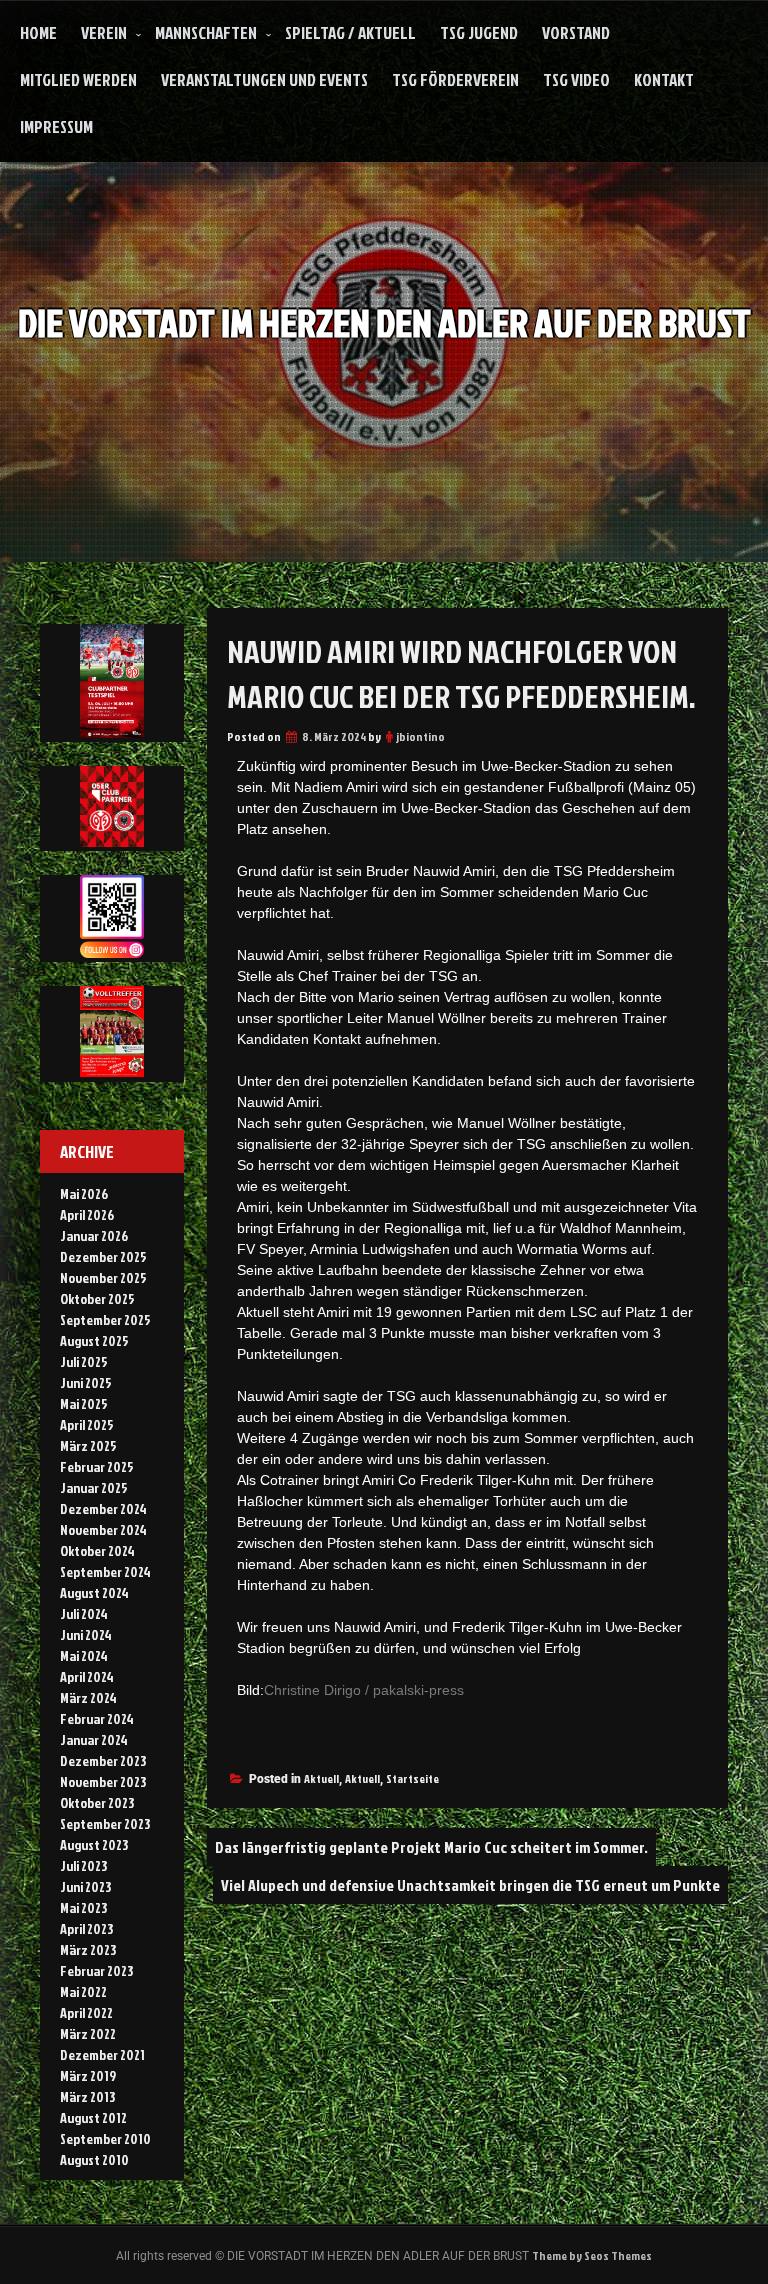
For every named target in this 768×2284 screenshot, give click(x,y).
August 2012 (93, 2117)
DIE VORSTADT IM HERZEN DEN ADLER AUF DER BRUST (384, 322)
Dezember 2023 (103, 1760)
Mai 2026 (84, 1193)
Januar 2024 (94, 1739)
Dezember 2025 (103, 1256)
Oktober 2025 (97, 1298)
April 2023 (86, 1928)
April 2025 (87, 1424)
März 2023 (88, 1949)
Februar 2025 (97, 1466)
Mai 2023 (83, 1907)
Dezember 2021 (102, 2054)
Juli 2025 (84, 1361)
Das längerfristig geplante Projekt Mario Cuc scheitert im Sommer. (431, 1847)
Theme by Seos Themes (592, 2255)
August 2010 (94, 2159)
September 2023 (105, 1823)
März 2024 (88, 1697)
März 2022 (88, 2033)
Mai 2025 (84, 1403)
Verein (104, 32)
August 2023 (94, 1844)
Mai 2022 (83, 1991)
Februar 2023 (96, 1970)
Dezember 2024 (103, 1508)
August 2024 (94, 1592)
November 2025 (103, 1277)
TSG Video (576, 79)
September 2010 (105, 2138)
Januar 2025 (94, 1487)
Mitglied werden (78, 79)
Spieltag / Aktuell (350, 32)
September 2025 (105, 1319)
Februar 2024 (97, 1718)
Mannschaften (206, 32)
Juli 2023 (83, 1865)
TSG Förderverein (455, 79)
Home (38, 32)
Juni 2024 (86, 1634)
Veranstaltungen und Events (264, 79)
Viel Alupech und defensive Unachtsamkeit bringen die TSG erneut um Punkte (470, 1885)
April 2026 (87, 1214)
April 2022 (86, 2012)
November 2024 (103, 1529)
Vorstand (576, 32)
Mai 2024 (84, 1655)
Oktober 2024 (97, 1550)
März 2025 (88, 1445)
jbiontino (420, 736)
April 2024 (87, 1676)
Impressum (56, 126)
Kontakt (664, 79)
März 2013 (87, 2096)
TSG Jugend (479, 32)
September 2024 (105, 1571)
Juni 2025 (86, 1382)
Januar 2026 (94, 1235)
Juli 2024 (84, 1613)
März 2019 (88, 2075)
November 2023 (103, 1781)
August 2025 (94, 1340)
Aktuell (321, 1778)
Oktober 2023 (97, 1802)
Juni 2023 (85, 1886)
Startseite (412, 1778)
